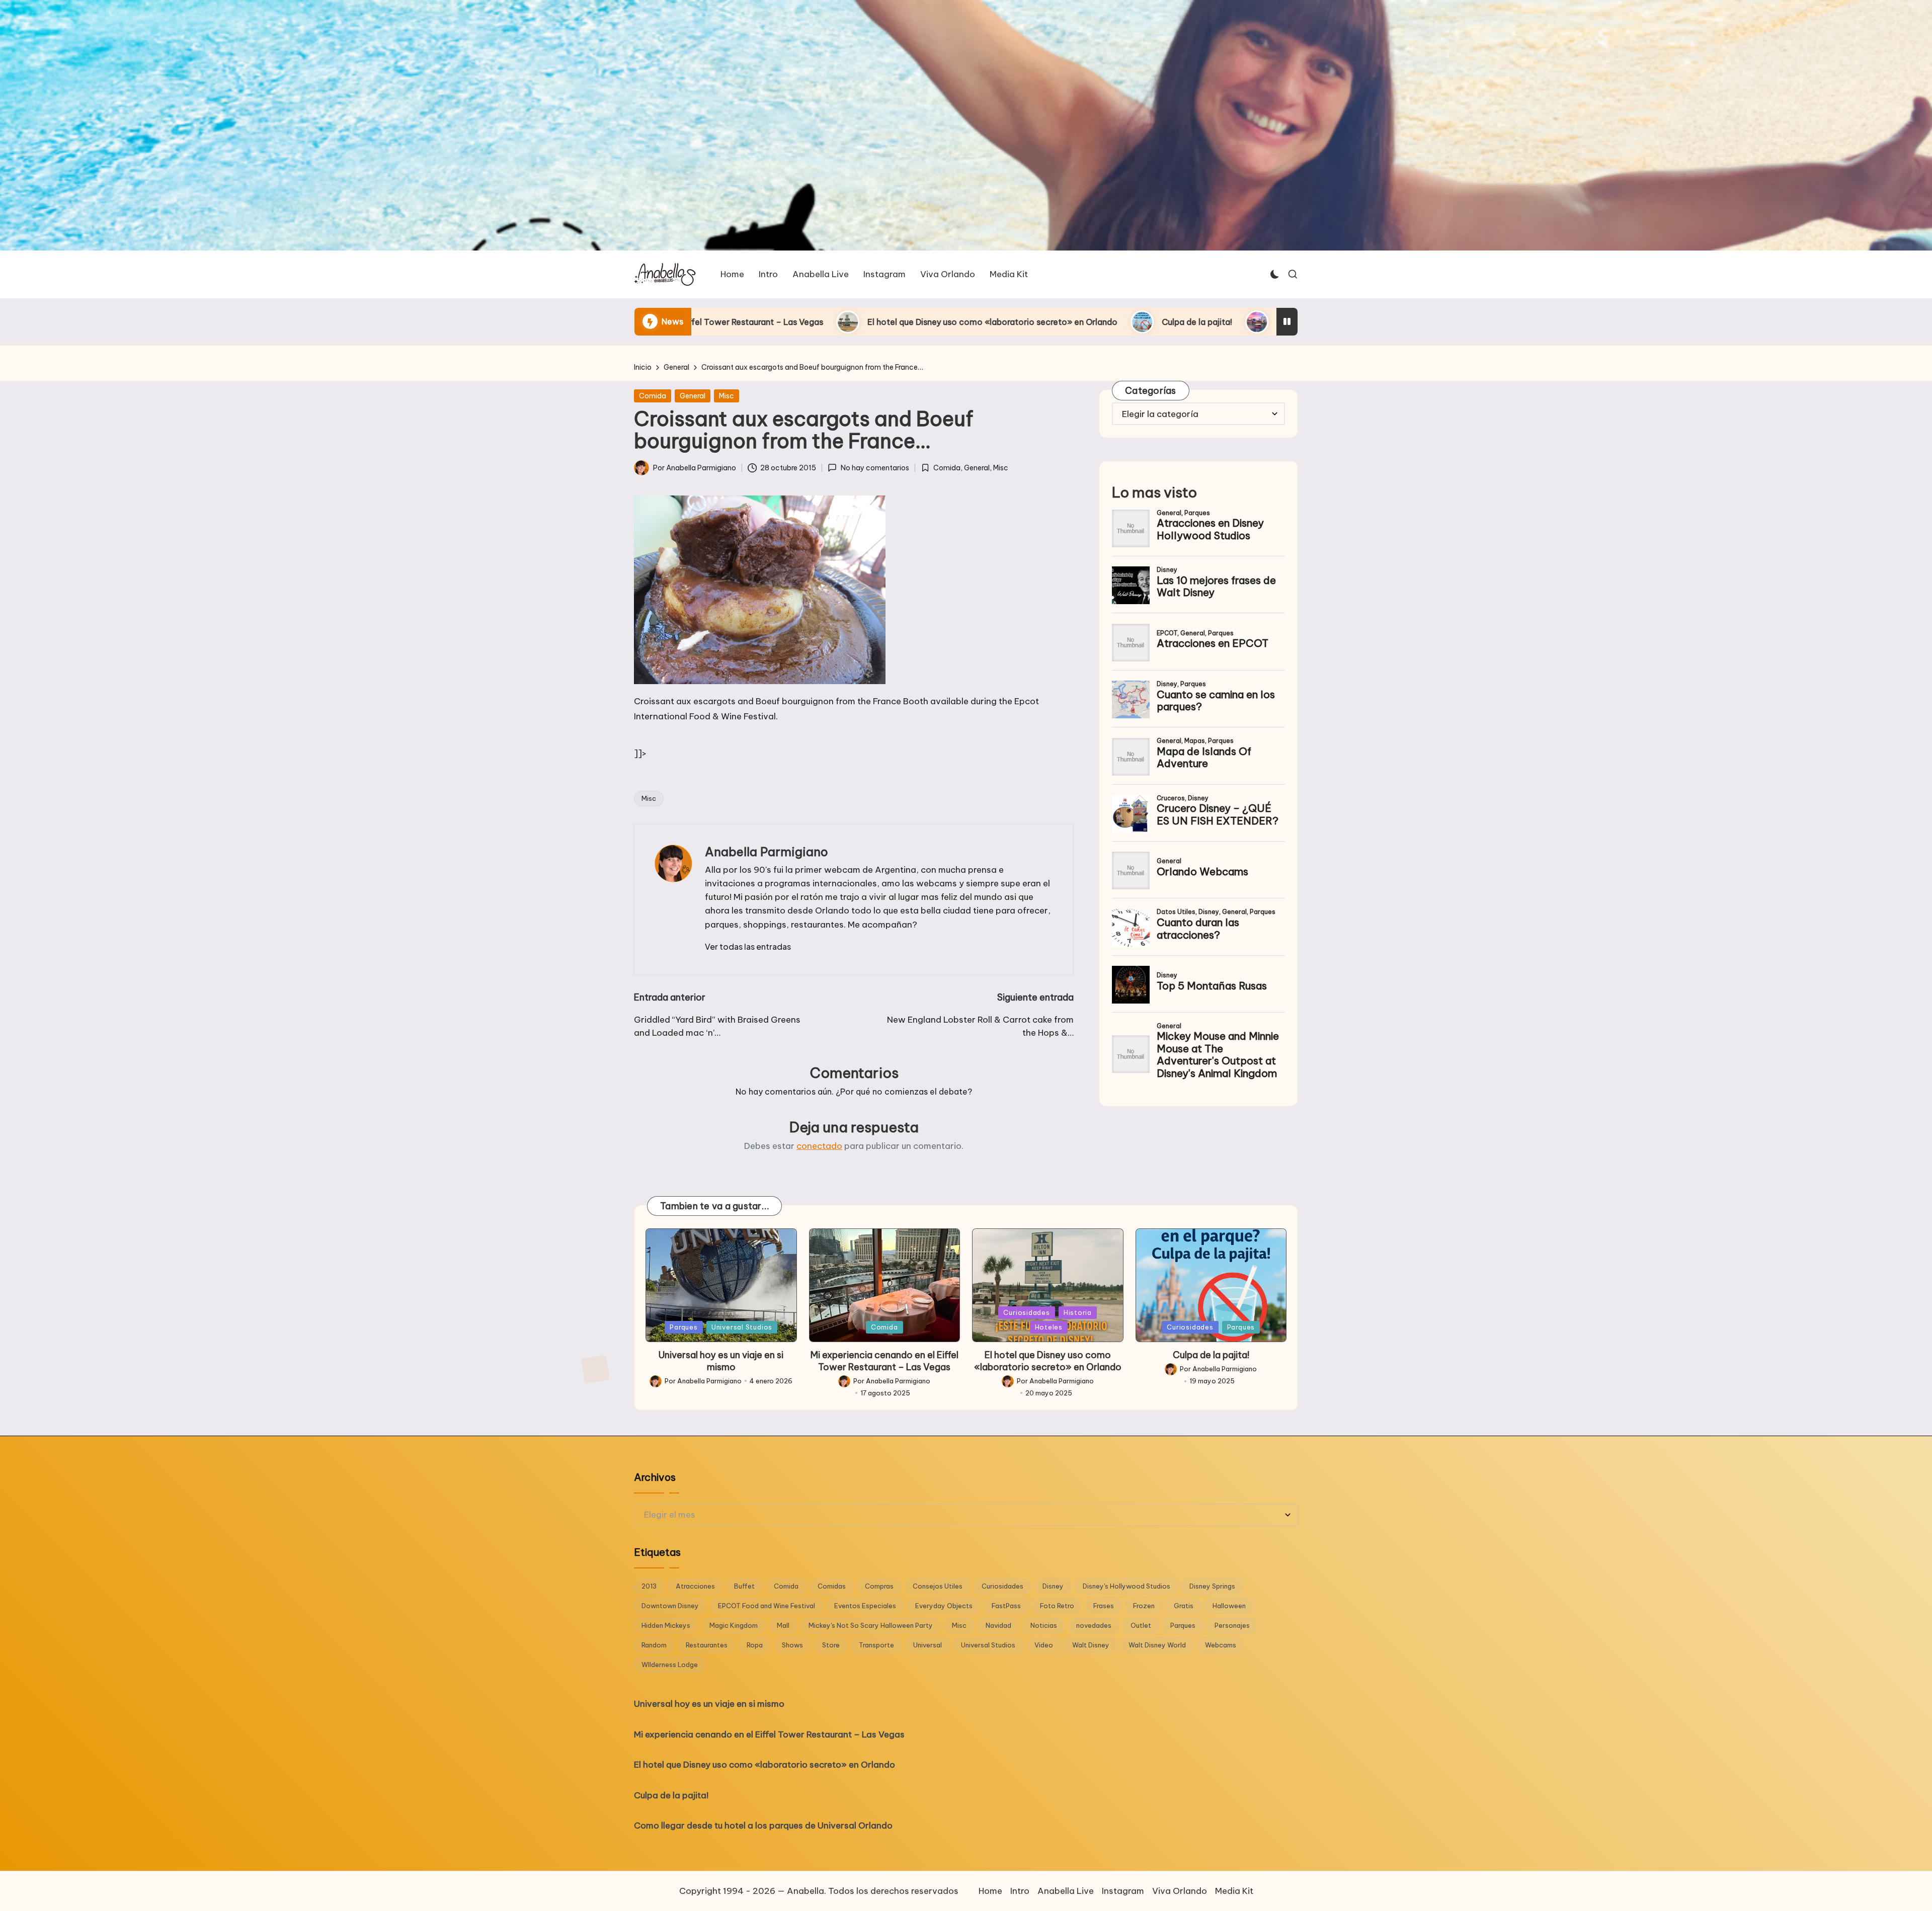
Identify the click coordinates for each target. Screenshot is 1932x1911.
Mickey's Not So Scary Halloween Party (871, 1625)
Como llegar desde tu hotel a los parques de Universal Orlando (1071, 322)
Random (654, 1645)
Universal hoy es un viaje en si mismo (721, 1361)
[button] (748, 947)
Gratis (1184, 1606)
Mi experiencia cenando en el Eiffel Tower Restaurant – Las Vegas (884, 1361)
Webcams (1221, 1645)
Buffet (744, 1586)
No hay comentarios (875, 468)
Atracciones (695, 1586)
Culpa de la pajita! (869, 322)
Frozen (1144, 1606)
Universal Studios (742, 1327)
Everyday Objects (944, 1606)
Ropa (755, 1645)
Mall (783, 1625)
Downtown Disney (670, 1606)
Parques (683, 1327)
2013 (649, 1586)
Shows (792, 1645)
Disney (1053, 1586)
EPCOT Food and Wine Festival (767, 1606)
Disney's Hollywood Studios (1126, 1586)
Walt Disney (1091, 1645)
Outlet (1141, 1625)
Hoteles (1049, 1327)
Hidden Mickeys (666, 1625)
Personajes (1232, 1625)
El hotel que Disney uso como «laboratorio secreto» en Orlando (1048, 1361)
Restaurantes (707, 1645)
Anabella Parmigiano (767, 852)
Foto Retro (1057, 1606)
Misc (727, 396)
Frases (1104, 1606)
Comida (653, 396)
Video (1044, 1645)
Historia (1078, 1312)
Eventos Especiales (865, 1606)
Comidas (832, 1586)
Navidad (998, 1625)
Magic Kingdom (734, 1625)
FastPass (1006, 1606)
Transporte (876, 1645)
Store (831, 1645)
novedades (1094, 1625)
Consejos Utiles (938, 1586)
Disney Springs (1212, 1586)
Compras (879, 1586)
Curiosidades (1026, 1312)
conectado (819, 1146)
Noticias (1044, 1625)
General (693, 396)
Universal (928, 1645)
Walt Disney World (1157, 1645)
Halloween (1229, 1606)
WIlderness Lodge (670, 1665)
